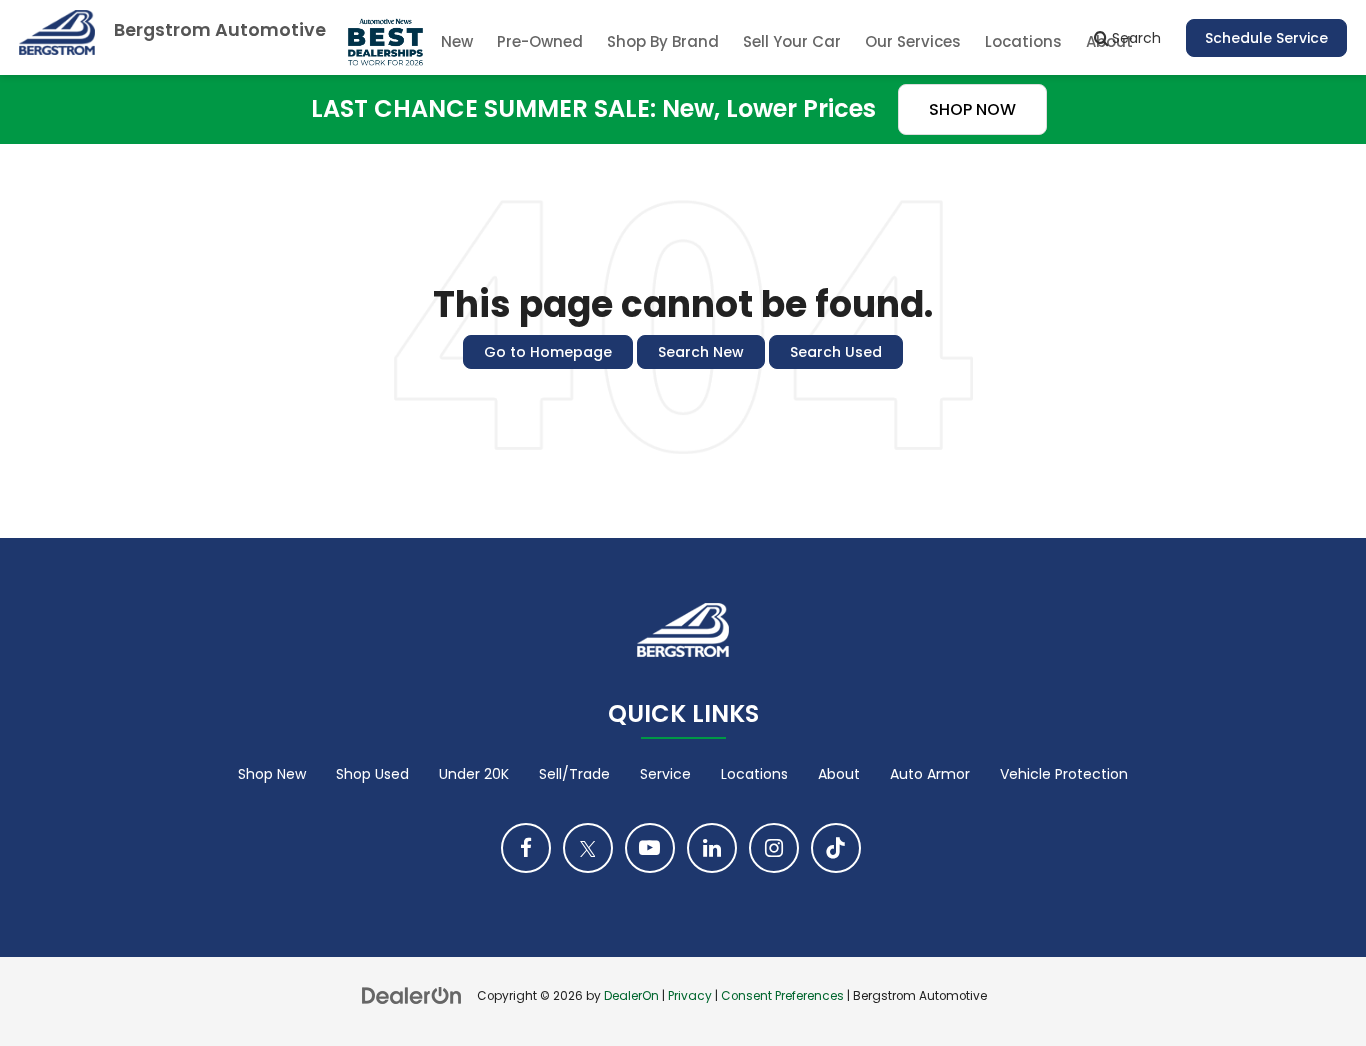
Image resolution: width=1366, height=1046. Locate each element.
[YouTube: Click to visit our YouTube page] (650, 848)
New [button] (457, 41)
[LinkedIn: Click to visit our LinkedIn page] (712, 848)
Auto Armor (930, 774)
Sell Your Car (792, 41)
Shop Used (372, 774)
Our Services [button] (913, 41)
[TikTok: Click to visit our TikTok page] (836, 848)
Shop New (272, 774)
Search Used (836, 352)
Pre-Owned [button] (540, 41)
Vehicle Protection (1064, 774)
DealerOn (631, 996)
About (839, 774)
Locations (1023, 41)
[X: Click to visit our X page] (588, 848)
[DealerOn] (412, 995)
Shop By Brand (663, 41)
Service (665, 774)
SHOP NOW (972, 109)
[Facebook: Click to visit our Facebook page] (526, 848)
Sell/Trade (574, 774)
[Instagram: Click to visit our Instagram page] (774, 848)
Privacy (690, 996)
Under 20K (474, 774)
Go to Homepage (548, 352)
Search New (701, 352)
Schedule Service (1266, 38)
